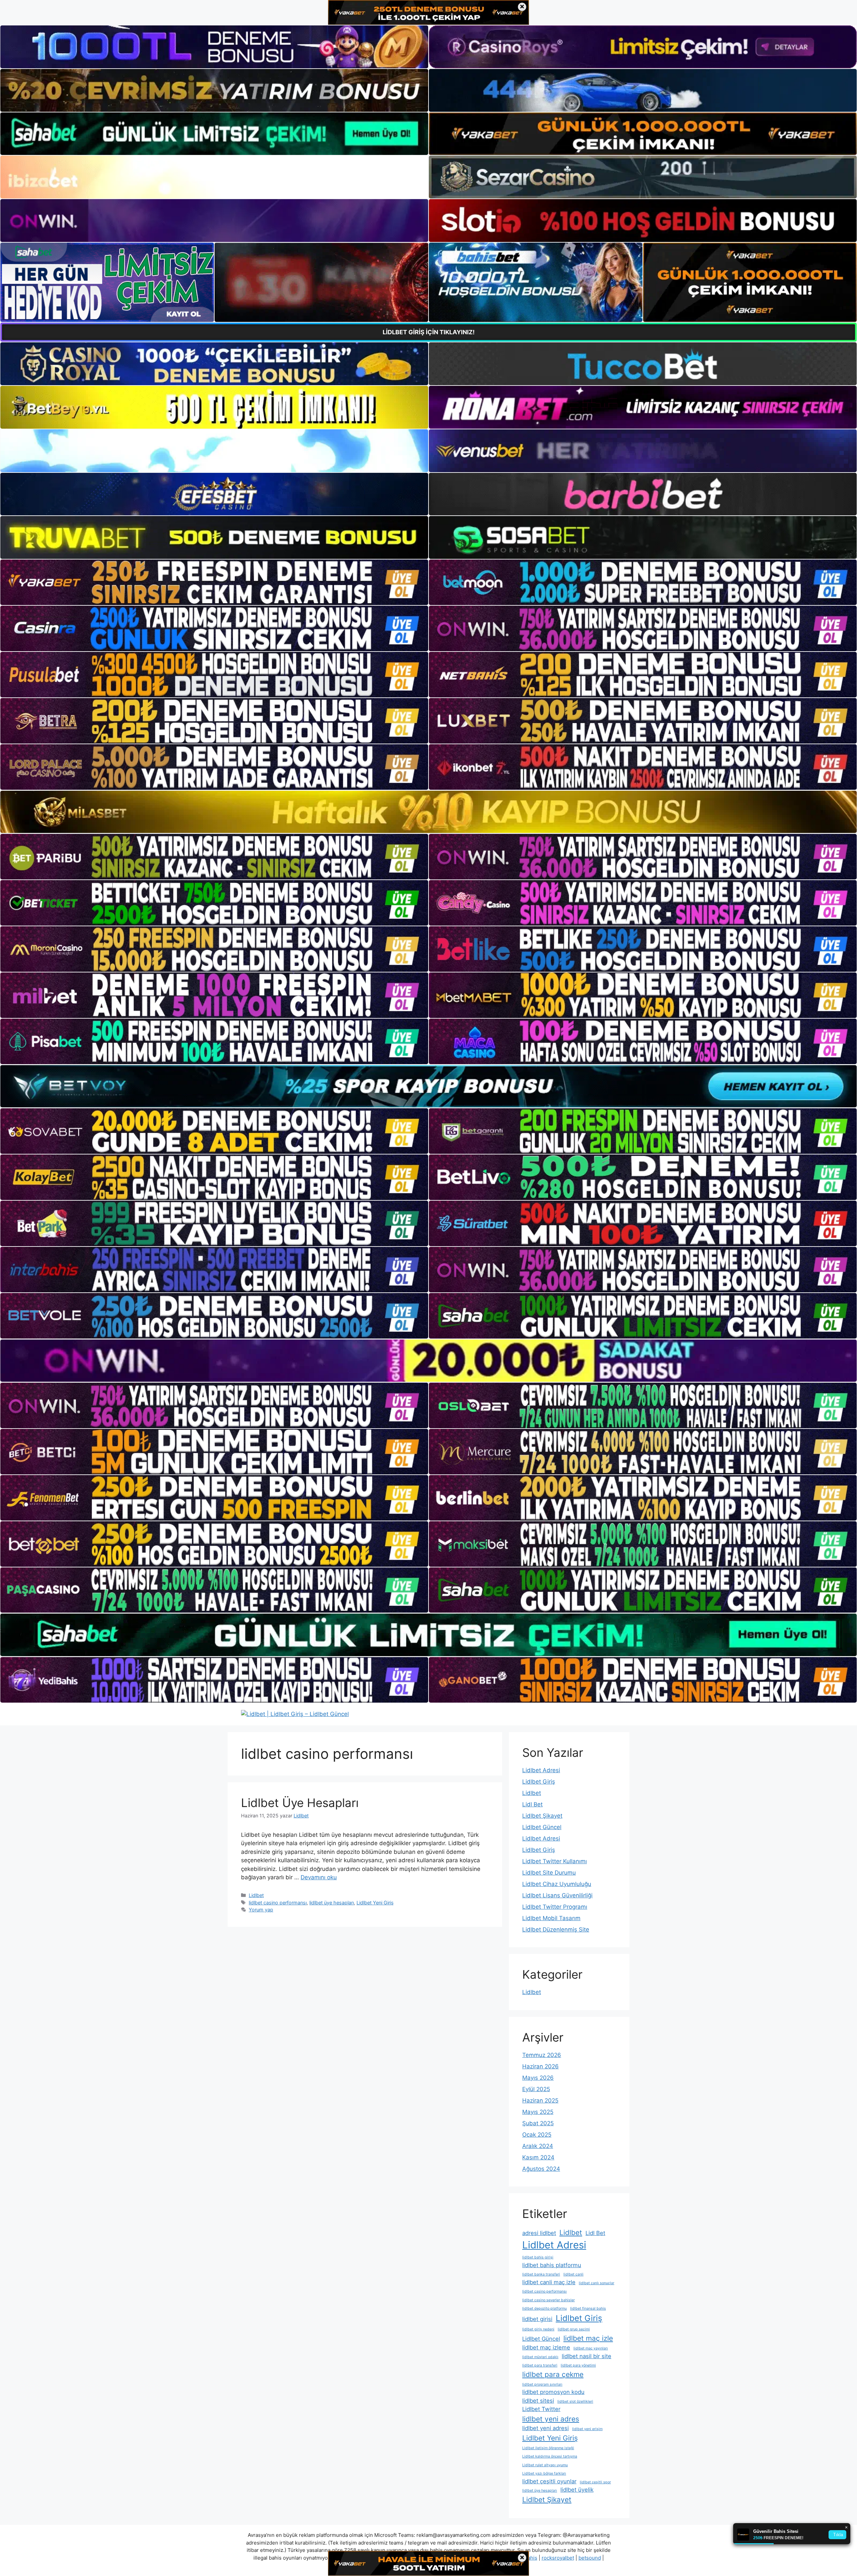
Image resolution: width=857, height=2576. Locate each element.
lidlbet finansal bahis (588, 2308)
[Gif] (428, 812)
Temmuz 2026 (542, 2055)
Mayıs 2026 (538, 2078)
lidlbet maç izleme (546, 2347)
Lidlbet (256, 1895)
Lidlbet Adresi (541, 1770)
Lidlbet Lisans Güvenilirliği (557, 1895)
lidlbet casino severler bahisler (549, 2300)
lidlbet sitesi (538, 2401)
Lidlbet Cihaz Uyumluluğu (557, 1884)
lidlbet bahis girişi (538, 2257)
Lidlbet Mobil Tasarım (551, 1918)
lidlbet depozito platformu (544, 2308)
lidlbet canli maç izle (549, 2282)
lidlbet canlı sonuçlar (597, 2283)
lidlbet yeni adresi (546, 2428)
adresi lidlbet (539, 2233)
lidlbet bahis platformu (552, 2265)
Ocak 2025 (537, 2135)
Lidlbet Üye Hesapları (300, 1803)
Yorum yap (261, 1910)
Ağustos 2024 (541, 2169)
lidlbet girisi (537, 2319)
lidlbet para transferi (540, 2365)
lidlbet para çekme (553, 2374)
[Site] (214, 582)
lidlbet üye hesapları (332, 1903)
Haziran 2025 (540, 2100)
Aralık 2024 (538, 2146)
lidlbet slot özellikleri (575, 2401)
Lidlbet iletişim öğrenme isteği (548, 2448)
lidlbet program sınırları (542, 2384)
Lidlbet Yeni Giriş (375, 1903)
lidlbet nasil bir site (587, 2356)
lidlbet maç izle (588, 2338)
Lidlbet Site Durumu (549, 1873)
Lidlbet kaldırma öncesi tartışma (550, 2456)
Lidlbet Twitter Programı (555, 1907)
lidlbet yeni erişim (587, 2429)
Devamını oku (319, 1877)
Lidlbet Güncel (542, 1827)
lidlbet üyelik (577, 2490)
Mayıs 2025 (538, 2112)
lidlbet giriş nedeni (538, 2329)
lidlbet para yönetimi (578, 2365)
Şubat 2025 (538, 2123)
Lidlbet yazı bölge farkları (544, 2473)
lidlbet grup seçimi (574, 2329)
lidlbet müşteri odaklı (540, 2357)
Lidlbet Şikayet (542, 1816)
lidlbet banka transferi (541, 2274)
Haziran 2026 (540, 2066)
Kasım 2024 (538, 2157)
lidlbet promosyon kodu (553, 2392)
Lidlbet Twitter (541, 2409)
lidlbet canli (573, 2274)
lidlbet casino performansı (278, 1903)
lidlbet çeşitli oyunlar (549, 2481)
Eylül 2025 (536, 2089)
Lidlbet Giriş (539, 1782)
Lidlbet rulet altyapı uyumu (545, 2465)
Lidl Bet (532, 1804)
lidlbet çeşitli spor (595, 2482)
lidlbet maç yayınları (591, 2348)
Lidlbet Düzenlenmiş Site (556, 1929)
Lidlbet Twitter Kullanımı (555, 1861)
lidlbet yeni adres (551, 2419)
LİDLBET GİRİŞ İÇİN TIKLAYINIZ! (429, 332)
